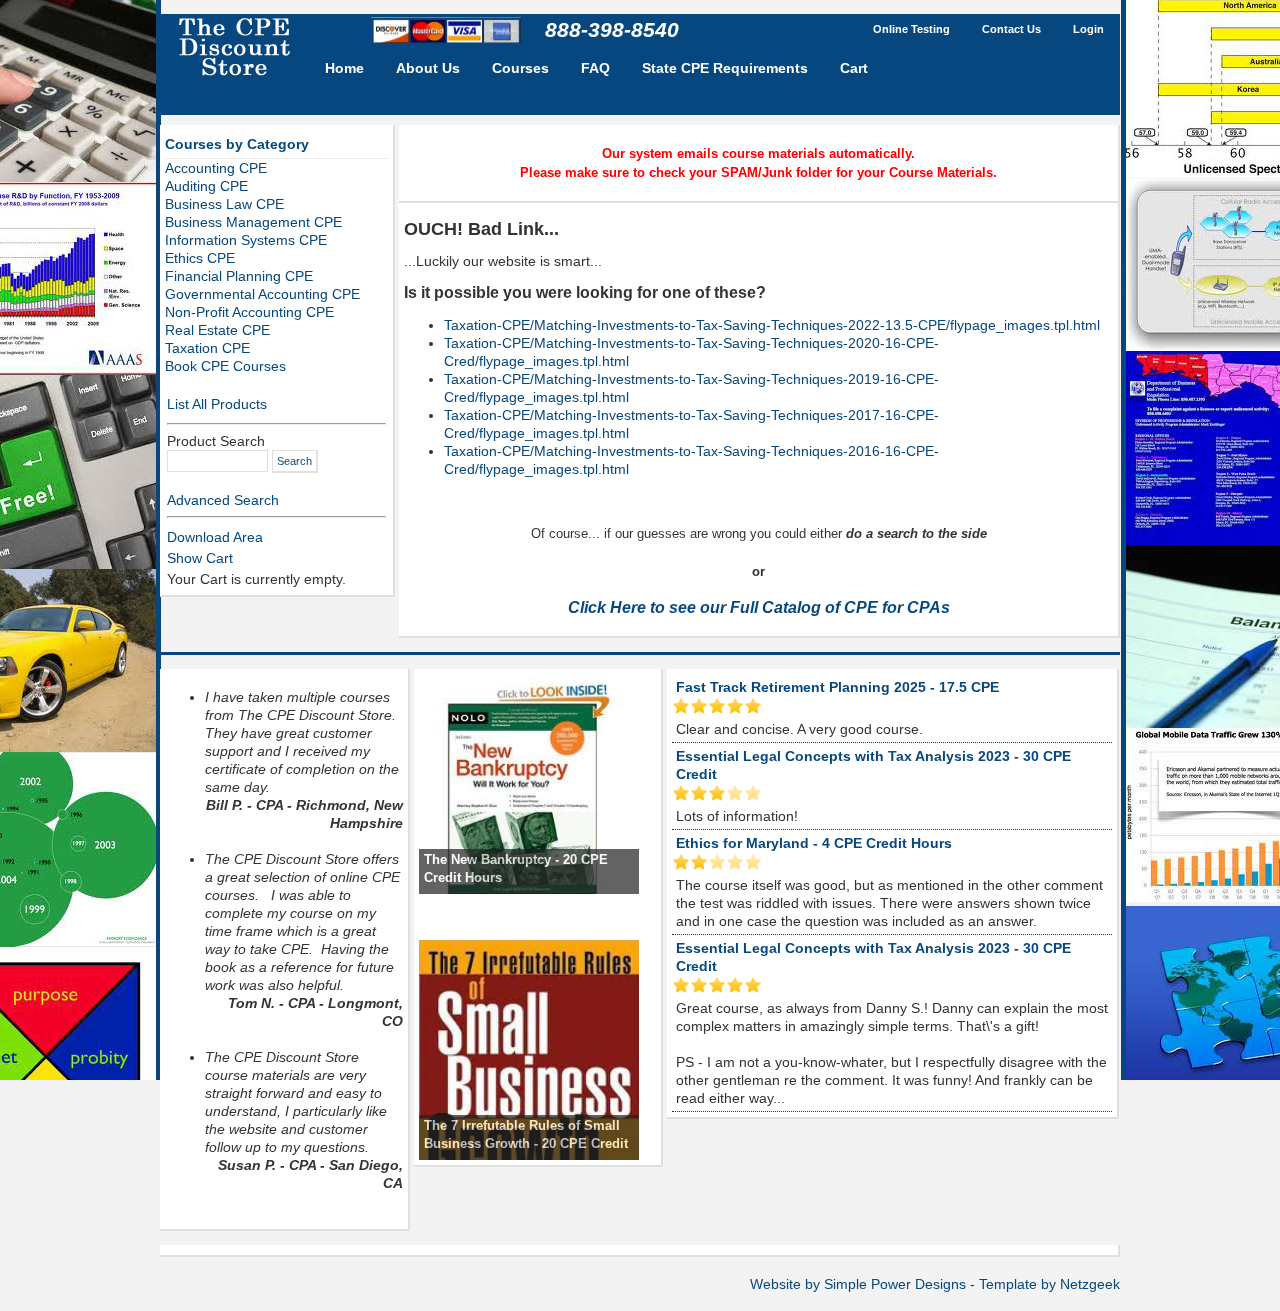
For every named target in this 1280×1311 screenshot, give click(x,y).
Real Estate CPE (217, 330)
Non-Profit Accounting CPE (249, 312)
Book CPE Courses (225, 366)
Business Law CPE (224, 204)
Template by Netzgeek (1049, 1284)
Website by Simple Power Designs (858, 1284)
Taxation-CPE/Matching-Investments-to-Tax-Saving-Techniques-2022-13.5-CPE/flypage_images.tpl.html (772, 325)
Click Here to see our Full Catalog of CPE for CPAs (759, 607)
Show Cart (200, 558)
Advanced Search (223, 500)
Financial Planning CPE (239, 276)
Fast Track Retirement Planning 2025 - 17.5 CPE (837, 687)
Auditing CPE (206, 186)
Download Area (215, 537)
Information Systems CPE (246, 240)
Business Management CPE (253, 222)
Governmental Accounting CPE (262, 294)
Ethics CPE (200, 258)
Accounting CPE (216, 168)
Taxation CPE (207, 348)
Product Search (216, 441)
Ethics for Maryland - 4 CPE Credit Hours (814, 843)
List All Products (217, 404)
